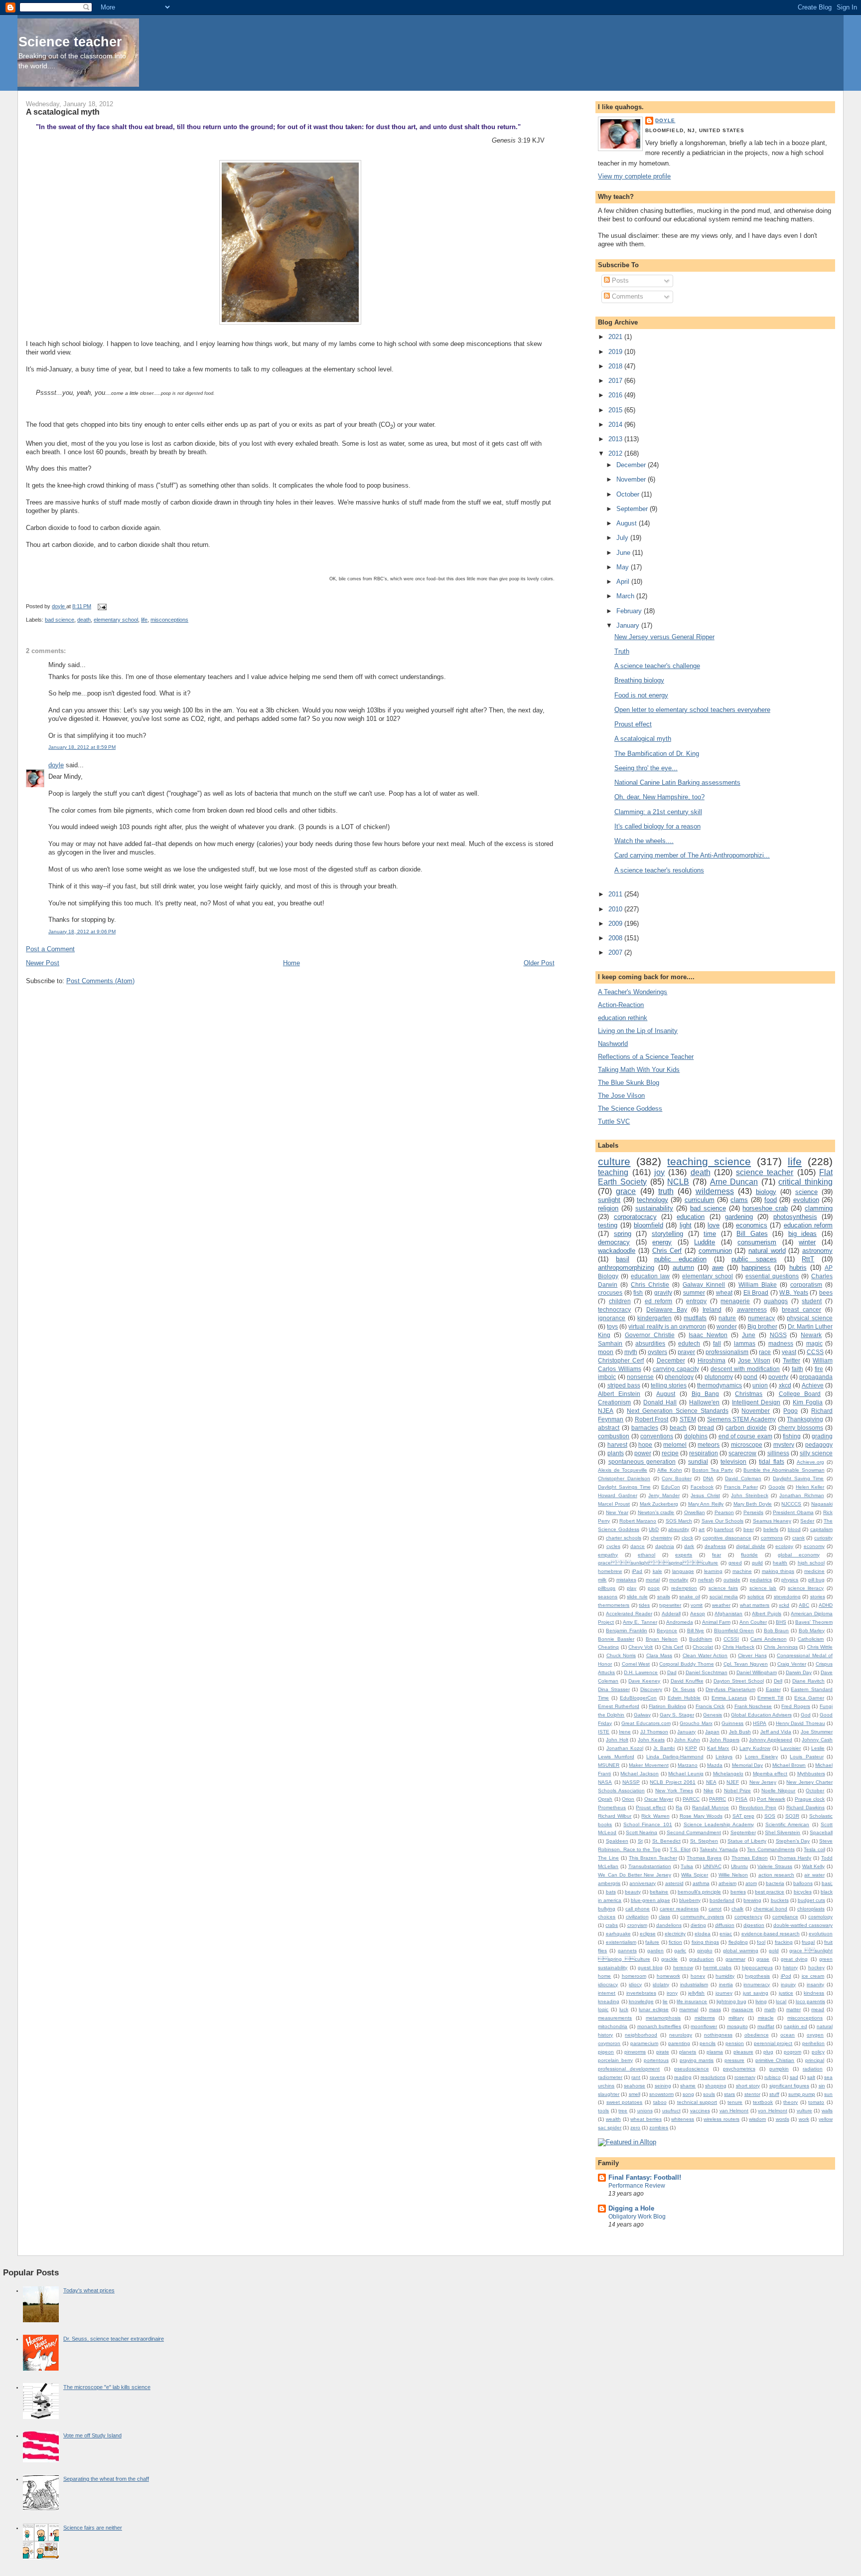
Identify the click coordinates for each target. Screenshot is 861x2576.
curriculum (700, 1200)
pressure (734, 2060)
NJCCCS (791, 1504)
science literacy (806, 1588)
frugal (808, 1942)
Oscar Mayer (659, 1799)
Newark (811, 1335)
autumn (683, 1268)
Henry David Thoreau (800, 1723)
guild (757, 1563)
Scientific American (787, 1824)
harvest (617, 1445)
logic (603, 2009)
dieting (698, 1925)
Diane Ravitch (808, 1681)
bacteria (775, 1883)
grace (626, 1191)
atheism (727, 1883)
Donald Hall (660, 1402)
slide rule (637, 1597)
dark (689, 1546)
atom (751, 1883)
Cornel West (636, 1664)
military (736, 2018)
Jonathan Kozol (625, 1748)
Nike (709, 1791)
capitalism (821, 1529)
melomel (675, 1445)
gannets (627, 1951)
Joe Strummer (817, 1732)
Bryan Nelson (662, 1639)
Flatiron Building (667, 1706)
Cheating (608, 1647)
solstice (756, 1597)
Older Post (539, 963)
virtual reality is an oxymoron (667, 1326)
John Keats (651, 1740)
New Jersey (763, 1782)
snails (664, 1597)
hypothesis (757, 1976)
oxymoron (609, 2043)
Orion (628, 1799)
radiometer (610, 2077)
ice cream (813, 1976)
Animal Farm (716, 1622)
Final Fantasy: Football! (645, 2177)
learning (713, 1571)
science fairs (723, 1588)
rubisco (773, 2077)
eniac (726, 1934)
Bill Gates (752, 1234)
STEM (688, 1419)
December (632, 465)
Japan (712, 1732)
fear (717, 1555)
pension (735, 2043)
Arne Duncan (734, 1182)
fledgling (738, 1942)
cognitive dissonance (727, 1538)
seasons (608, 1597)
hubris (798, 1268)
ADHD (826, 1605)
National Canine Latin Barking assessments (677, 782)
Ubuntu (739, 1866)
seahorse (635, 2086)
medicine (814, 1571)
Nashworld (613, 1044)
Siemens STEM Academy (741, 1419)
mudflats (695, 1318)
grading (822, 1436)
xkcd (785, 1385)
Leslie (818, 1748)
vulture (804, 2111)
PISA (741, 1799)
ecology (784, 1546)
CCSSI (731, 1639)
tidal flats (771, 1461)
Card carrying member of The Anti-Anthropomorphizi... (692, 855)
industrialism (694, 1984)
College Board (800, 1394)
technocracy (614, 1309)
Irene (625, 1732)
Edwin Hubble (684, 1698)
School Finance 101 (648, 1824)
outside (732, 1580)
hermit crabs (717, 1968)
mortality (679, 1580)
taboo (660, 2102)
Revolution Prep (758, 1807)
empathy (608, 1555)
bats (611, 1892)
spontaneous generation (642, 1461)
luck (624, 2009)
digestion (754, 1925)
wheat (724, 1292)
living (761, 2001)
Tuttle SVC (614, 1121)
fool (761, 1942)
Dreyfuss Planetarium (730, 1689)
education (691, 1217)
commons (772, 1538)
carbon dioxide (746, 1428)
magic (814, 1343)
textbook (763, 2102)
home (604, 1976)
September (633, 509)
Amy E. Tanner (640, 1622)
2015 (616, 410)
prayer (686, 1352)
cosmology (820, 1917)
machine (742, 1571)
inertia (726, 1984)
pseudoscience (692, 2069)
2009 (616, 924)
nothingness (718, 2035)
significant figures (789, 2086)
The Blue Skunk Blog (629, 1083)
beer (749, 1529)
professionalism (727, 1352)
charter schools (624, 1538)
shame (688, 2086)
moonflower (704, 2026)
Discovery (651, 1689)
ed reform (659, 1301)
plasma (715, 2052)
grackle (669, 1959)
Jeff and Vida (776, 1732)
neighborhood (641, 2035)
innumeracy (757, 1984)
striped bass (624, 1385)
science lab (763, 1588)
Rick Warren (655, 1816)
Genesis (713, 1715)
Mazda (715, 1765)
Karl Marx (718, 1748)
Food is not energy (641, 695)
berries (738, 1892)
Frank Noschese (753, 1706)
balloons (803, 1883)
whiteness (683, 2119)
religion (608, 1208)
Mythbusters (811, 1774)
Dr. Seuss (684, 1689)
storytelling (667, 1234)
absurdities (650, 1343)
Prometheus (612, 1807)
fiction (675, 1942)
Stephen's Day (793, 1841)
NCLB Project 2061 (673, 1782)
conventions (657, 1436)
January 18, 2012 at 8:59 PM (82, 747)
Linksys (724, 1757)
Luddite (705, 1242)
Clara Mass (659, 1655)
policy (818, 2052)
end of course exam (745, 1436)
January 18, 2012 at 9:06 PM (82, 932)
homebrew (610, 1571)
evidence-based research (771, 1934)
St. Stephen (704, 1841)
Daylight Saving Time (798, 1478)
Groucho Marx (696, 1723)
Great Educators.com (646, 1723)
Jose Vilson (754, 1360)
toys (612, 1326)
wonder (727, 1326)
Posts (619, 280)
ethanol (646, 1555)
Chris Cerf (667, 1251)
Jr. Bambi (664, 1748)
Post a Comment (50, 949)
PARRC (717, 1799)
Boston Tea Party (713, 1470)
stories (818, 1597)
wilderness (715, 1191)
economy (814, 1546)
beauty (633, 1892)
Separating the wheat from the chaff (106, 2479)
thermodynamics (719, 1385)
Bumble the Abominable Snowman (784, 1470)
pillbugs (607, 1588)
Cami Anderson (768, 1639)
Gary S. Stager (677, 1715)
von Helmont (773, 2111)
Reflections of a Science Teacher (646, 1057)
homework (668, 1976)
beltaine (659, 1892)
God (806, 1715)
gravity (663, 1292)
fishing (792, 1436)
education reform (808, 1225)
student (812, 1301)
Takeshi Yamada (718, 1849)
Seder (807, 1521)
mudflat (766, 2026)
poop (654, 1588)
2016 (616, 395)
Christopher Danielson (624, 1478)
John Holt (617, 1740)
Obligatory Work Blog (637, 2217)
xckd (784, 1605)
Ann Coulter (753, 1622)
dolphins (696, 1436)
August (628, 523)
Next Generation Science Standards (678, 1411)
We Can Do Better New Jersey (634, 1875)
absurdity (679, 1529)
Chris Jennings (781, 1647)
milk (602, 1580)
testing (608, 1225)
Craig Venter (792, 1664)
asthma (701, 1883)
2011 (616, 894)
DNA (708, 1478)
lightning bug (731, 2001)
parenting (679, 2043)
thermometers (614, 1605)
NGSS (778, 1335)
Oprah (605, 1799)
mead (818, 2009)
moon (606, 1352)
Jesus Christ (705, 1495)
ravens (657, 2077)
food (771, 1200)
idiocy (635, 1984)
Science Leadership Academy (719, 1824)
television (733, 1461)
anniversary (643, 1883)
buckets (780, 1900)
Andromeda (680, 1622)
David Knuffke (687, 1681)
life (144, 620)
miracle (766, 2018)
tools (603, 2111)
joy (659, 1172)
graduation (702, 1959)
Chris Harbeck (738, 1647)
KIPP (691, 1748)
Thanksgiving (805, 1419)
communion (715, 1251)
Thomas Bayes (704, 1858)
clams (739, 1200)
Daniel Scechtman (707, 1672)
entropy (696, 1301)
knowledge (641, 2001)
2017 (616, 381)
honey (698, 1976)
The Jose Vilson (621, 1096)
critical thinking (805, 1182)
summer (694, 1292)
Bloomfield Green (734, 1631)
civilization (637, 1917)
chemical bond (770, 1909)
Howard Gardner (617, 1495)
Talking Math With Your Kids (639, 1070)
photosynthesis (795, 1217)
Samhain (610, 1343)
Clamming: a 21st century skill (658, 812)
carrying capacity (676, 1369)
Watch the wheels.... (644, 841)
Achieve (813, 1385)
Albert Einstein (619, 1394)
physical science (810, 1318)
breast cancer (801, 1309)
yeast (789, 1352)
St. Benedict (666, 1841)
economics (752, 1225)
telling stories (669, 1385)
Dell (778, 1681)
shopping (716, 2086)
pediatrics (761, 1580)
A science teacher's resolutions (659, 870)
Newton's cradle (656, 1512)
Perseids (753, 1512)
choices (607, 1917)
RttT (808, 1259)
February (630, 611)
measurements (615, 2018)
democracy (614, 1242)
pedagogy (819, 1445)
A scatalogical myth (643, 739)
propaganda (816, 1377)
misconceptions (169, 620)
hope (645, 1445)
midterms (705, 2018)
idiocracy (608, 1984)
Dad (672, 1672)
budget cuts (811, 1900)
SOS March (679, 1521)
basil (623, 1259)
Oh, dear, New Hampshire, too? (659, 797)
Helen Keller (810, 1487)
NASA (605, 1782)
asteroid (674, 1883)
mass (715, 2009)
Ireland (712, 1309)
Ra (679, 1807)
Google (777, 1487)
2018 (616, 366)
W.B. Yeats (794, 1292)
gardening (739, 1217)
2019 (616, 352)
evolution (806, 1200)
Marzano (688, 1765)
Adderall (671, 1614)
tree (623, 2111)
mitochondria (613, 2026)
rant (636, 2077)
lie (665, 2001)
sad (794, 2077)
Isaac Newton (708, 1335)
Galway (642, 1715)
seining (663, 2086)
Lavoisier (790, 1748)
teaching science (709, 1161)
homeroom (634, 1976)
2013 (616, 439)
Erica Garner (809, 1698)
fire (819, 1369)
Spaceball (821, 1832)
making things (778, 1571)
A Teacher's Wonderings (633, 992)
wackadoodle (617, 1251)
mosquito (737, 2026)
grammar (735, 1959)
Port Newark (771, 1799)
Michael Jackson (640, 1774)
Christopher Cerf (621, 1360)
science (806, 1192)
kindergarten (654, 1318)
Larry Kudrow (755, 1748)
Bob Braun (777, 1631)
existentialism (621, 1942)
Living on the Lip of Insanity (638, 1031)
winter (807, 1242)
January (629, 625)
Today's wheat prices (89, 2290)
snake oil (689, 1597)
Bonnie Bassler (616, 1639)
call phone (638, 1909)
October (629, 494)
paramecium (644, 2043)
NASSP (631, 1782)
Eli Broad (756, 1292)
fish (638, 1292)
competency (748, 1917)
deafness (715, 1546)
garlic (680, 1951)
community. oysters (702, 1917)
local (781, 2001)
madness (781, 1343)
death (84, 620)
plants (616, 1453)
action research (776, 1875)
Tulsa (687, 1866)
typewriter (670, 1605)
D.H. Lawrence (641, 1672)
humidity (725, 1976)
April (624, 582)
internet (607, 1993)
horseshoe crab (765, 1208)
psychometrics (739, 2069)
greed (735, 1563)
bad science (60, 620)
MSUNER (609, 1765)
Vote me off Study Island (92, 2435)
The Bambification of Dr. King (657, 754)
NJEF (733, 1782)
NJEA (606, 1411)
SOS (770, 1816)
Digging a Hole (631, 2208)
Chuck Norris (621, 1655)
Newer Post (43, 963)
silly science (816, 1453)
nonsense (640, 1377)
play (632, 1588)
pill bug (817, 1580)
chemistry (661, 1538)
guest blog (650, 1968)
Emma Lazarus (729, 1698)
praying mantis (697, 2060)
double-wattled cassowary (803, 1925)
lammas (745, 1343)
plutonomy (719, 1377)
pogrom (792, 2052)
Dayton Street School (739, 1681)
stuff (774, 2094)
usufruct (671, 2111)
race (765, 1352)
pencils (708, 2043)
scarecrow (742, 1453)
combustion (614, 1436)
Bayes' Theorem (814, 1622)
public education (680, 1259)
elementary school (116, 620)
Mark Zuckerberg (659, 1504)
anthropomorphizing (626, 1268)
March (626, 596)
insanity (815, 1984)
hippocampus (757, 1968)
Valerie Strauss (775, 1866)
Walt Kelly (814, 1866)
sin (822, 2086)
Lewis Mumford (616, 1757)
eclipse (648, 1934)
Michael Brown (789, 1765)
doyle (56, 765)
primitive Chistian (775, 2060)
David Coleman (743, 1478)
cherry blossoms (801, 1428)
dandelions (669, 1925)
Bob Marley (812, 1631)
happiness (756, 1268)
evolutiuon (821, 1934)
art (702, 1529)
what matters (755, 1605)
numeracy (761, 1318)
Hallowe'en (704, 1402)
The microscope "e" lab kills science (107, 2387)
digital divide (750, 1546)
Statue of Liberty (747, 1841)
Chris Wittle (820, 1647)
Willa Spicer (695, 1875)
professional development (629, 2069)
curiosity (823, 1538)
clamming (819, 1208)
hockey (816, 1968)
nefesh (706, 1580)
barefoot (724, 1529)
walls (827, 2111)
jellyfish (696, 1993)
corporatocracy (635, 1217)
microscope (747, 1445)
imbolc (607, 1377)
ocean (788, 2035)
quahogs (776, 1301)
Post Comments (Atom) (100, 981)
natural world (767, 1251)
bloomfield (648, 1225)
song (688, 2094)
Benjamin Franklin (627, 1631)
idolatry (661, 1984)
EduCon (671, 1487)
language (683, 1571)
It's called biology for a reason (657, 826)
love (714, 1225)
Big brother (762, 1326)
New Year (617, 1512)
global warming (741, 1951)
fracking (784, 1942)
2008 (616, 938)
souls (709, 2094)
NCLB (678, 1182)
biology (766, 1192)
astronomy (817, 1251)
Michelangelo (728, 1774)
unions (645, 2111)
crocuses (610, 1292)
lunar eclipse (654, 2009)
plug (768, 2052)
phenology (679, 1377)
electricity (675, 1934)
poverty (778, 1377)
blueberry (690, 1900)
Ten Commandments (771, 1849)
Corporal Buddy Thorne (686, 1664)
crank (798, 1538)
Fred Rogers (796, 1706)
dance (638, 1546)
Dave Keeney (644, 1681)
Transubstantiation (650, 1866)
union (760, 1385)
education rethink (623, 1018)
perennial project (773, 2043)
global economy (799, 1555)
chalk (737, 1909)
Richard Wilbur (615, 1816)
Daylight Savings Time (624, 1487)
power (643, 1453)
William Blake (758, 1285)
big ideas (803, 1234)
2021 (616, 337)
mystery (784, 1445)
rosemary (745, 2077)
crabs (612, 1925)
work (804, 2119)
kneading (609, 2001)
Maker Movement (648, 1765)
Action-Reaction (621, 1005)
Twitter (791, 1360)
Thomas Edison (750, 1858)
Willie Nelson (733, 1875)
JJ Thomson (654, 1732)
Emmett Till (770, 1698)
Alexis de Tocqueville (622, 1470)
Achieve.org (810, 1462)
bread (706, 1428)
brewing (752, 1900)
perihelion (813, 2043)
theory (790, 2102)
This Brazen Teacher (653, 1858)
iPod (786, 1976)
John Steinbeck (749, 1495)
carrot (715, 1909)
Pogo (790, 1411)
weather (721, 1605)
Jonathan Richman (801, 1495)
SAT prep (743, 1816)
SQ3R (792, 1816)
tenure (735, 2102)
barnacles (645, 1428)
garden (655, 1951)
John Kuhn (687, 1740)
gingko (705, 1951)
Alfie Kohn (669, 1470)
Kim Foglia (808, 1402)
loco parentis (810, 2001)
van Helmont (734, 2111)
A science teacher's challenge (657, 666)
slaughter (609, 2094)
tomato (816, 2102)
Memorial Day (747, 1765)
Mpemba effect (770, 1774)
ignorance (612, 1318)
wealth (613, 2119)
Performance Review (637, 2186)
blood (794, 1529)
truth (666, 1191)
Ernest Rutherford (619, 1706)
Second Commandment (694, 1832)
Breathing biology (639, 680)
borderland (722, 1900)
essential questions (772, 1276)
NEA (711, 1782)
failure (652, 1942)
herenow (683, 1968)
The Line (608, 1858)
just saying (756, 1993)
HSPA (760, 1723)
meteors (709, 1445)
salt (811, 2077)
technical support (697, 2102)
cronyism (637, 1925)
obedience (757, 2035)
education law (650, 1276)
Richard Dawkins (805, 1807)
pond (750, 1377)
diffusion (725, 1925)
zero (635, 2128)
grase (763, 1959)
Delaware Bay (667, 1309)
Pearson (724, 1512)
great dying (794, 1959)
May (624, 567)
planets (688, 2052)
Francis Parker (741, 1487)
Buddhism (701, 1639)
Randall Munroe (711, 1807)
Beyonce (667, 1631)
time (710, 1234)
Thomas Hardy (794, 1858)
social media (724, 1597)
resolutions (713, 2077)
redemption (684, 1588)
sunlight (609, 1200)
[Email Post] (101, 606)
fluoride (749, 1555)
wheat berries (646, 2119)
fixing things (705, 1942)
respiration (704, 1453)
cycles (613, 1546)
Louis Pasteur (806, 1757)
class (664, 1917)
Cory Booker (677, 1478)
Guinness (732, 1723)
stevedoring (787, 1597)
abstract (609, 1428)
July (623, 538)
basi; (827, 1883)
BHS (781, 1622)
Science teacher (70, 42)
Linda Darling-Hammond (675, 1757)
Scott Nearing (642, 1832)
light (686, 1225)
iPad (637, 1571)
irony (672, 1993)
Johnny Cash (817, 1740)
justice (786, 1993)
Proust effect (633, 724)
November (632, 479)
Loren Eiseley (761, 1757)
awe (718, 1268)
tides (644, 1605)
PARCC (691, 1799)
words (783, 2119)
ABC (804, 1605)
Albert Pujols (767, 1614)
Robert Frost (652, 1419)
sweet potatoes (625, 2102)
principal (815, 2060)
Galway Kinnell (704, 1285)
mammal (689, 2009)
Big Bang (706, 1394)
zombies (659, 2128)
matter (793, 2009)
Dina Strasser (614, 1689)
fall (717, 1343)
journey (724, 1993)
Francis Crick (710, 1706)
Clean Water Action (705, 1655)
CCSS (815, 1352)
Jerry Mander (664, 1495)
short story (748, 2086)
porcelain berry (615, 2060)
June (624, 553)
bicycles (803, 1892)
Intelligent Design (756, 1402)
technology (652, 1200)
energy (662, 1242)
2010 (616, 909)
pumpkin (779, 2069)
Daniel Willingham (757, 1672)
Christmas (749, 1394)
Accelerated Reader (629, 1614)
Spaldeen (617, 1841)
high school (811, 1563)
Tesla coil (814, 1849)
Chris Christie (650, 1285)
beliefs (771, 1529)
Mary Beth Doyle (753, 1504)
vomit (697, 1605)
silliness (778, 1453)
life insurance (692, 2001)
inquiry (788, 1984)
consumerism (757, 1242)
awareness (752, 1309)
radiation (813, 2069)
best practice (770, 1892)
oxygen (815, 2035)
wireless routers (721, 2119)
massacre (742, 2009)
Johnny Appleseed (771, 1740)
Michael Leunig (686, 1774)
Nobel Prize (737, 1791)
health (780, 1563)
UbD (654, 1529)
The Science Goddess (630, 1109)
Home (291, 963)
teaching (613, 1172)
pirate (663, 2052)
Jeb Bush (740, 1732)
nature (727, 1318)
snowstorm (661, 2094)
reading (683, 2077)
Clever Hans (752, 1655)
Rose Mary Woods (701, 1816)
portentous (656, 2060)
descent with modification (745, 1369)
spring (623, 1234)
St (640, 1841)
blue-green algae (650, 1900)
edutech (689, 1343)
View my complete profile (634, 176)
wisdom (757, 2119)
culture (614, 1161)
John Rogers (724, 1740)
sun (828, 2094)
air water (814, 1875)
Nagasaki (822, 1504)
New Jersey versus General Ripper (664, 637)
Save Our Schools (723, 1521)
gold (774, 1951)
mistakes (626, 1580)
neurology (681, 2035)
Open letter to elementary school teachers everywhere (692, 710)
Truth (622, 651)
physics (790, 1580)
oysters (657, 1352)
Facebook (702, 1487)
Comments (627, 296)
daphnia (665, 1546)
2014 (616, 425)
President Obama (793, 1512)
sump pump (802, 2094)
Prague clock (810, 1799)
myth (631, 1352)
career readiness (679, 1909)
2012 (616, 453)
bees (826, 1292)
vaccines (700, 2111)
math (770, 2009)
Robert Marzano (638, 1521)
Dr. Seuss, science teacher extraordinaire (114, 2339)
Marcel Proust (614, 1504)
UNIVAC (712, 1866)
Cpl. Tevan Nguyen (746, 1664)
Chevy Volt (641, 1647)
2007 (616, 952)
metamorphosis (663, 2018)
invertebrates (641, 1993)
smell (635, 2094)
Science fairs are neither (93, 2528)
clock (687, 1538)
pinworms (635, 2052)
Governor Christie (650, 1335)
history (790, 1968)
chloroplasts (811, 1909)
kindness (814, 1993)
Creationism (614, 1402)
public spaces (754, 1259)
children (620, 1301)
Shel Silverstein (783, 1832)
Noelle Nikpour (778, 1791)
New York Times (674, 1791)
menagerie (735, 1301)
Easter (773, 1689)
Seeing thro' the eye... (646, 768)
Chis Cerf (673, 1647)
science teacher (765, 1172)
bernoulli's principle (699, 1892)
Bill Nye (696, 1631)
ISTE (604, 1732)
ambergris (609, 1883)
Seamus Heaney (772, 1521)
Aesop (698, 1614)
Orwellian (695, 1512)
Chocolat (703, 1647)
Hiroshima (712, 1360)
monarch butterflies (659, 2026)
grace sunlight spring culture (658, 1563)
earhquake (618, 1934)
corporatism (806, 1285)
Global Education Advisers (761, 1715)
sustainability (654, 1208)
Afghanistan (728, 1614)
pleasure (743, 2052)
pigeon (606, 2052)
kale (657, 1571)
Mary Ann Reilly (706, 1504)
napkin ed (795, 2026)
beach (678, 1428)
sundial (698, 1461)
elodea (703, 1934)
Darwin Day (799, 1672)
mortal (653, 1580)
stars (729, 2094)
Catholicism (811, 1639)
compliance (785, 1917)
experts (684, 1555)
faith (797, 1369)
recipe (670, 1453)
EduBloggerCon (638, 1698)
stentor (752, 2094)
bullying (607, 1909)
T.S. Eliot (680, 1849)
